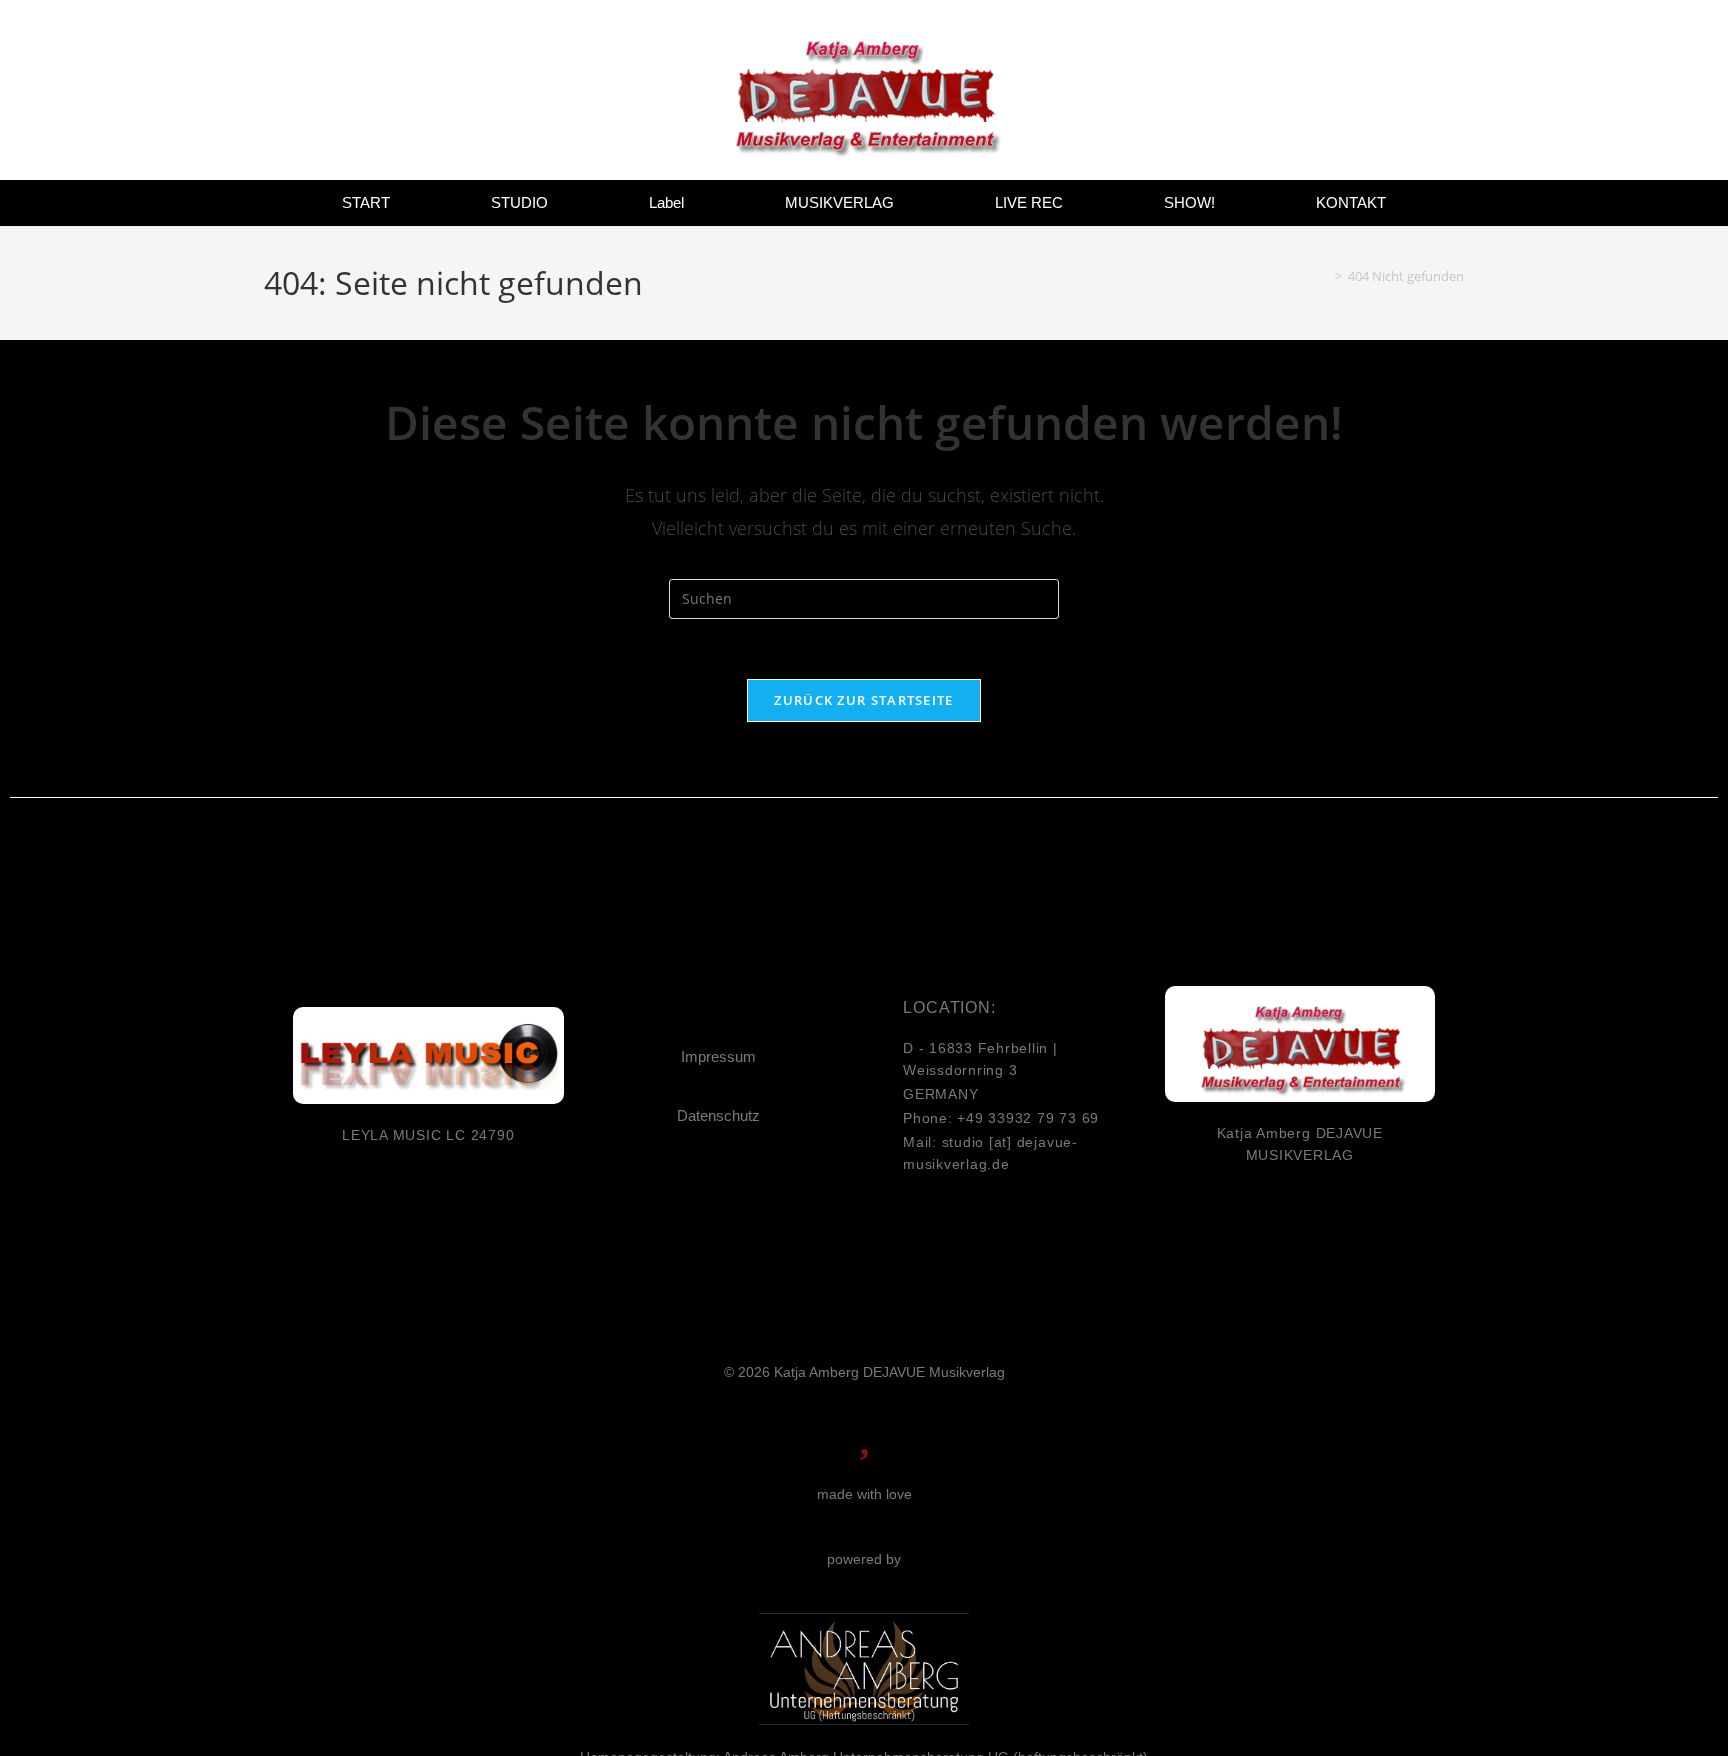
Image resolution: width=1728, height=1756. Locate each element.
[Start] (1324, 276)
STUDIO (519, 202)
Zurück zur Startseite (863, 700)
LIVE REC (1029, 202)
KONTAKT (1351, 202)
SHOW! (1189, 202)
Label (666, 202)
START (366, 202)
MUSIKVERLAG (839, 202)
